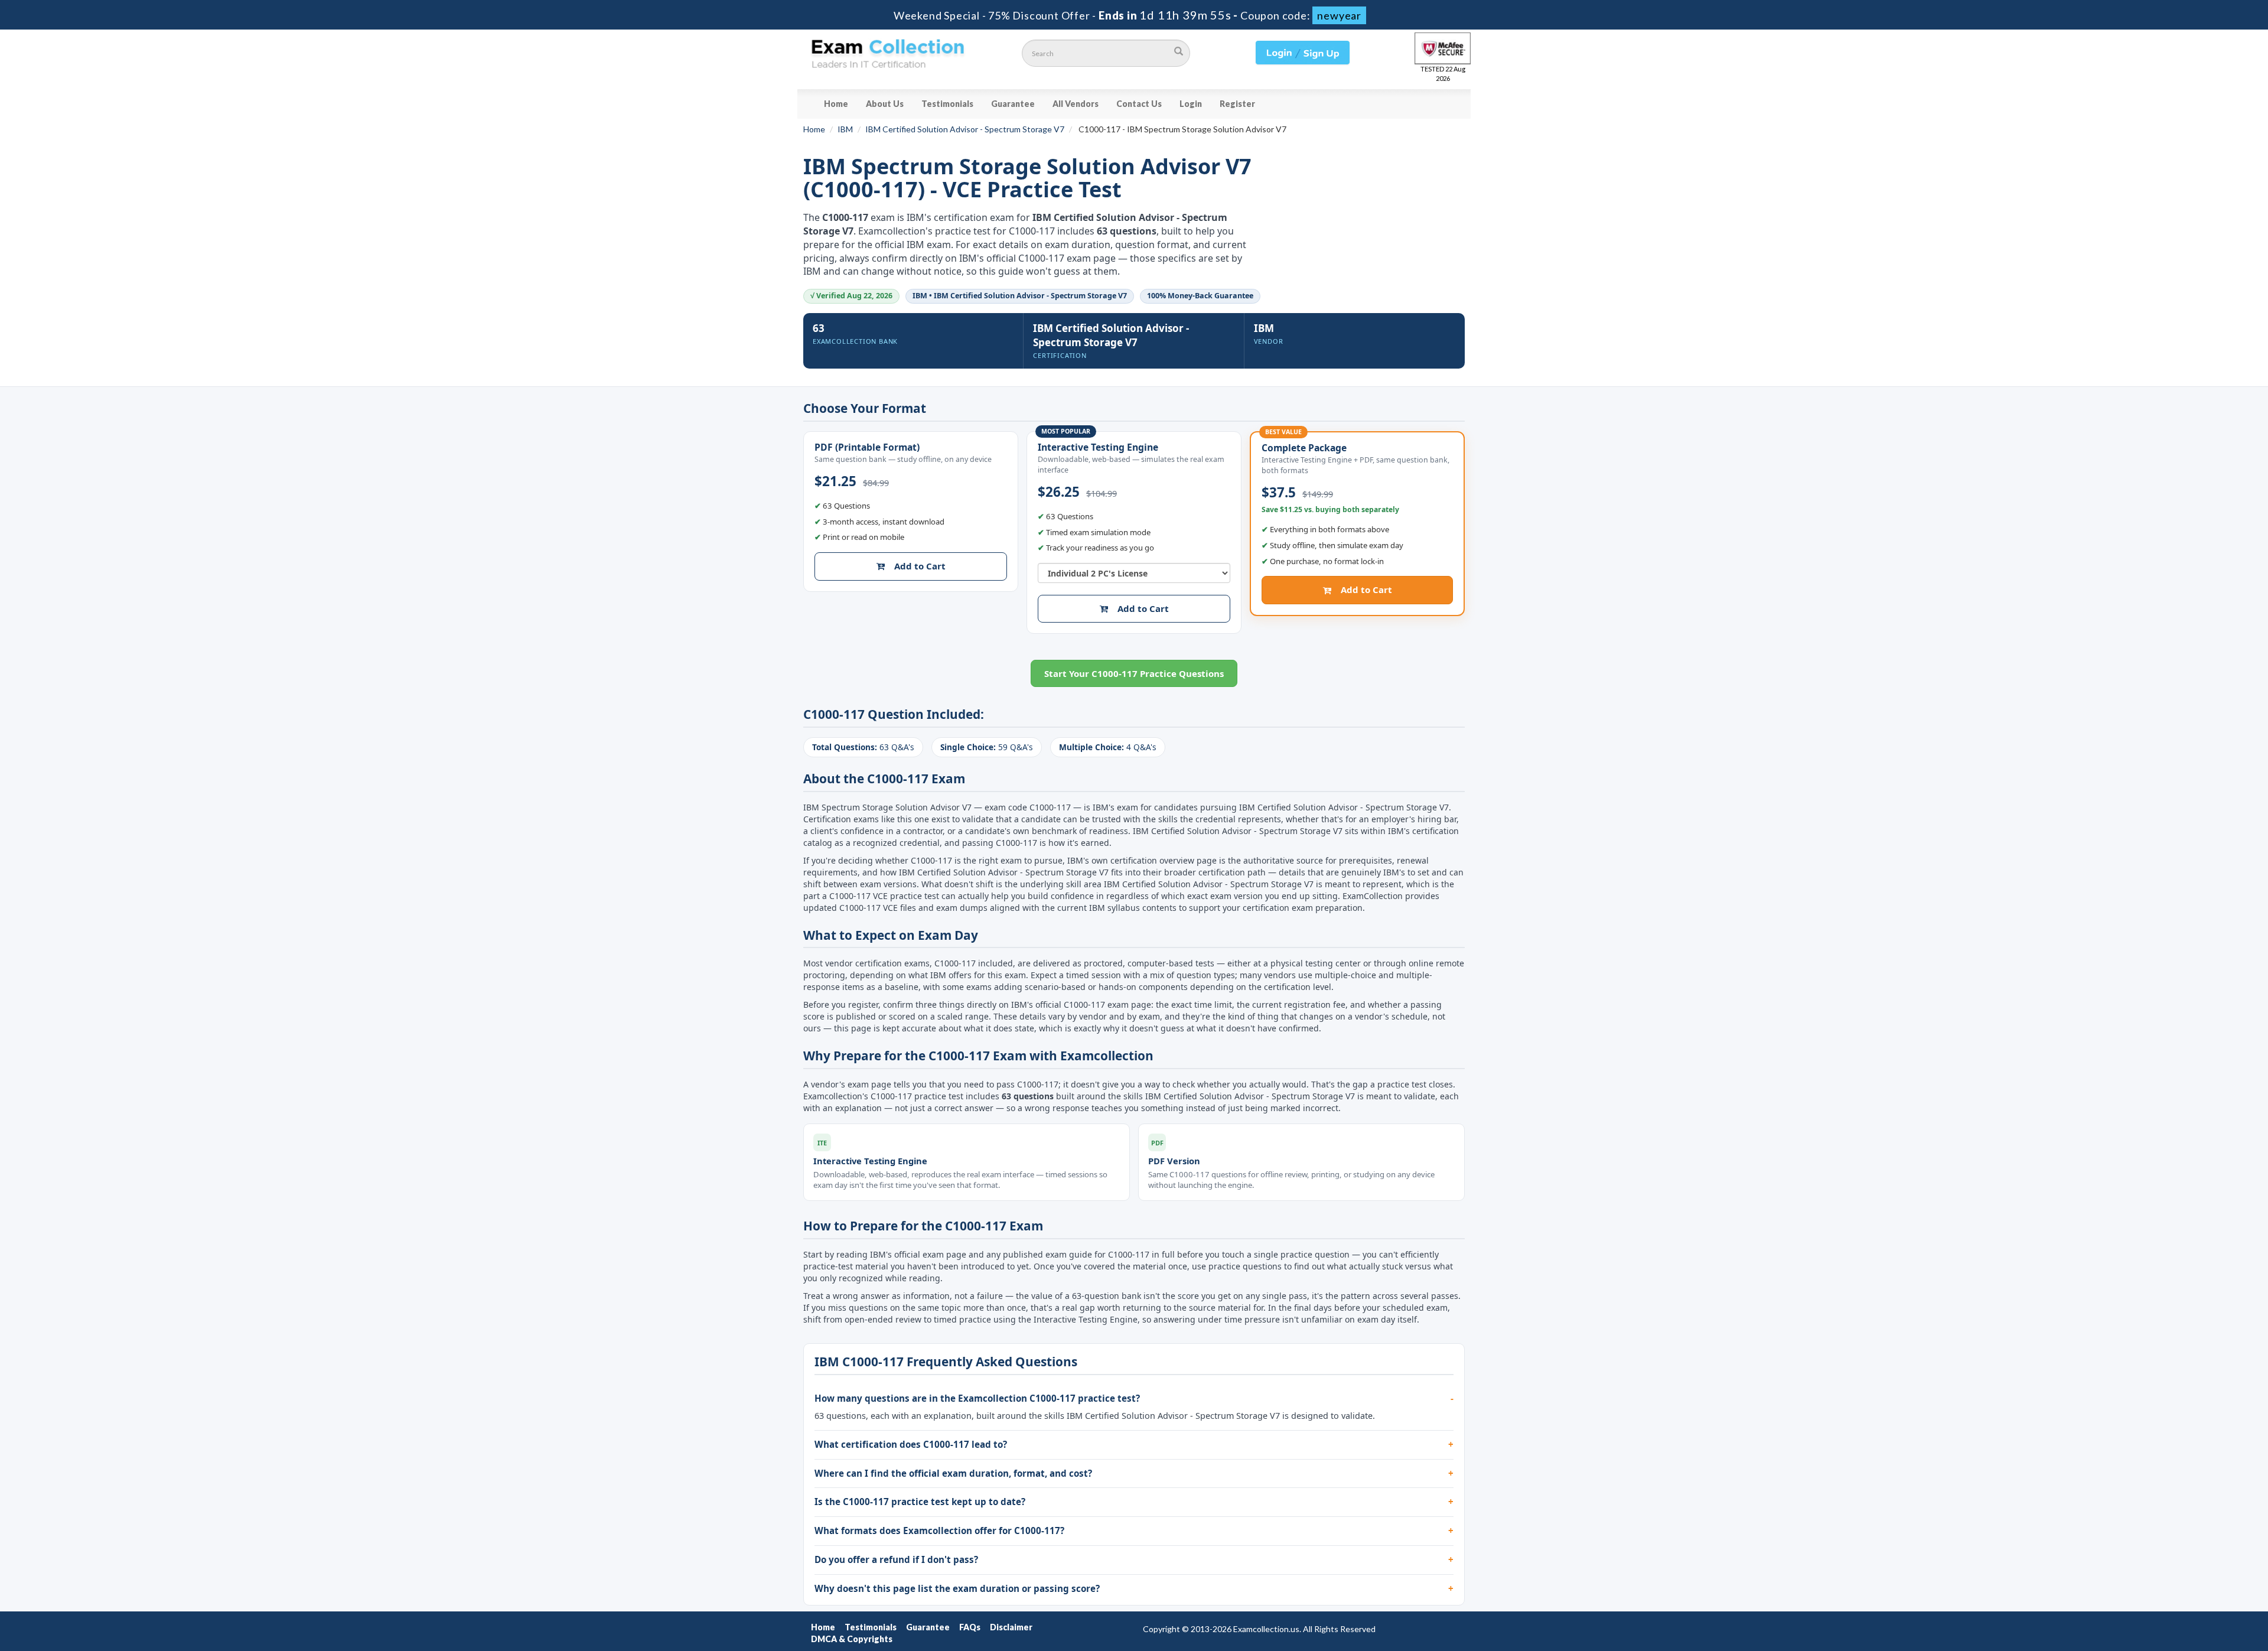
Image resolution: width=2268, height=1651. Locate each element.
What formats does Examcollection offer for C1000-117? (939, 1530)
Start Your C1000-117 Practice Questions (1134, 673)
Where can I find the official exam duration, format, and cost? (953, 1473)
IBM (845, 129)
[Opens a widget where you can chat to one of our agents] (2187, 1583)
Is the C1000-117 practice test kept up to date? (920, 1502)
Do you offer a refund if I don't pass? (896, 1559)
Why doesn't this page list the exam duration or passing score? (957, 1588)
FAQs (970, 1627)
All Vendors (1076, 104)
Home (836, 104)
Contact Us (1139, 104)
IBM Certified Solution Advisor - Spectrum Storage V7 (965, 129)
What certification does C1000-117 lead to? (911, 1444)
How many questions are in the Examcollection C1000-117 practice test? (977, 1398)
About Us (885, 104)
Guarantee (1013, 104)
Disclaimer (1011, 1627)
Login (1191, 104)
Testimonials (947, 104)
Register (1237, 104)
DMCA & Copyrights (852, 1639)
